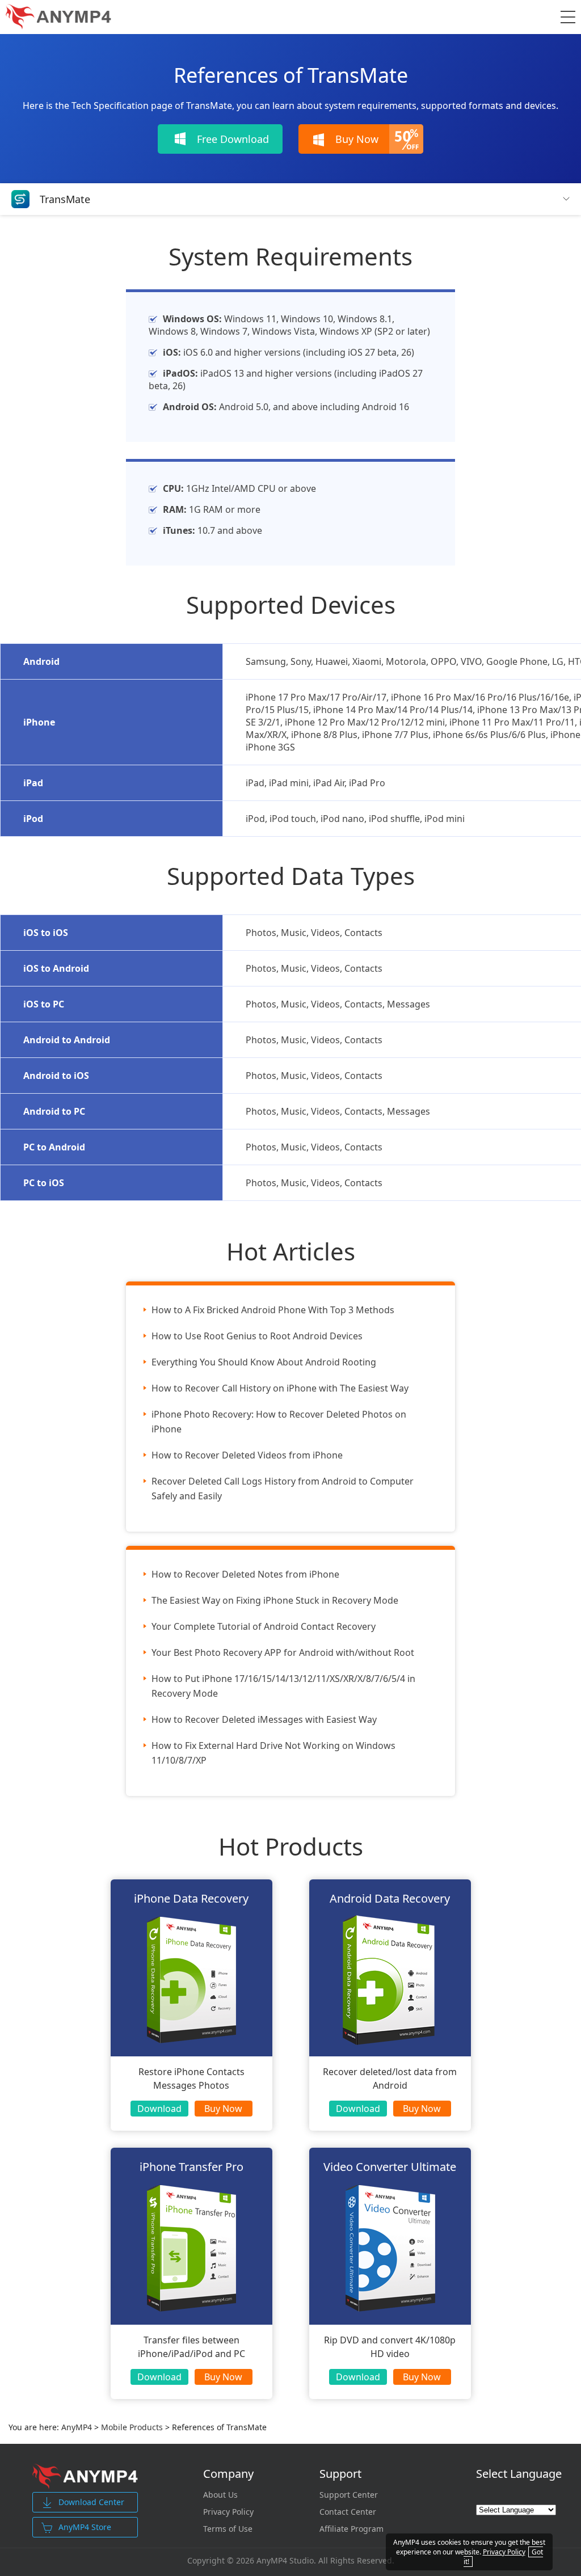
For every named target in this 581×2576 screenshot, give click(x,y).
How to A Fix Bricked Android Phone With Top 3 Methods (273, 1310)
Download (159, 2109)
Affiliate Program (351, 2529)
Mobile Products (132, 2427)
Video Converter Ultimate (390, 2167)
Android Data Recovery (390, 1898)
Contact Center (348, 2512)
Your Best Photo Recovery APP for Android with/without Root (283, 1652)
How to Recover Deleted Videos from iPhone (247, 1455)
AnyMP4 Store (85, 2527)
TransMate (65, 199)
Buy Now (223, 2109)
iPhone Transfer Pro (191, 2167)
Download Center (91, 2502)
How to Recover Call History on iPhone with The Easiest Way (280, 1388)
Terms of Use (228, 2529)
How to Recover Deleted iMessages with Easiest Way (264, 1719)
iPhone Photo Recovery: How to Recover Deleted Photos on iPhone (279, 1422)
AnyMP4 (77, 2427)
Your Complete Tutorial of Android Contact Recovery (264, 1626)
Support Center (349, 2495)
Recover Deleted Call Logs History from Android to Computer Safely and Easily (283, 1489)
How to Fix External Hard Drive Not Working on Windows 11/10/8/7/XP (273, 1753)
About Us (220, 2495)
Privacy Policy (228, 2512)
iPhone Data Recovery (191, 1898)
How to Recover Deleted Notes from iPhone (245, 1574)
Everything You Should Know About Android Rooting (264, 1362)
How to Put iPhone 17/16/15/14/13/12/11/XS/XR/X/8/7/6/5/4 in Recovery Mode (283, 1686)
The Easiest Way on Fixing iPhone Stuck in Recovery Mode (275, 1600)
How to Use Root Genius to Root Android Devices (257, 1336)
